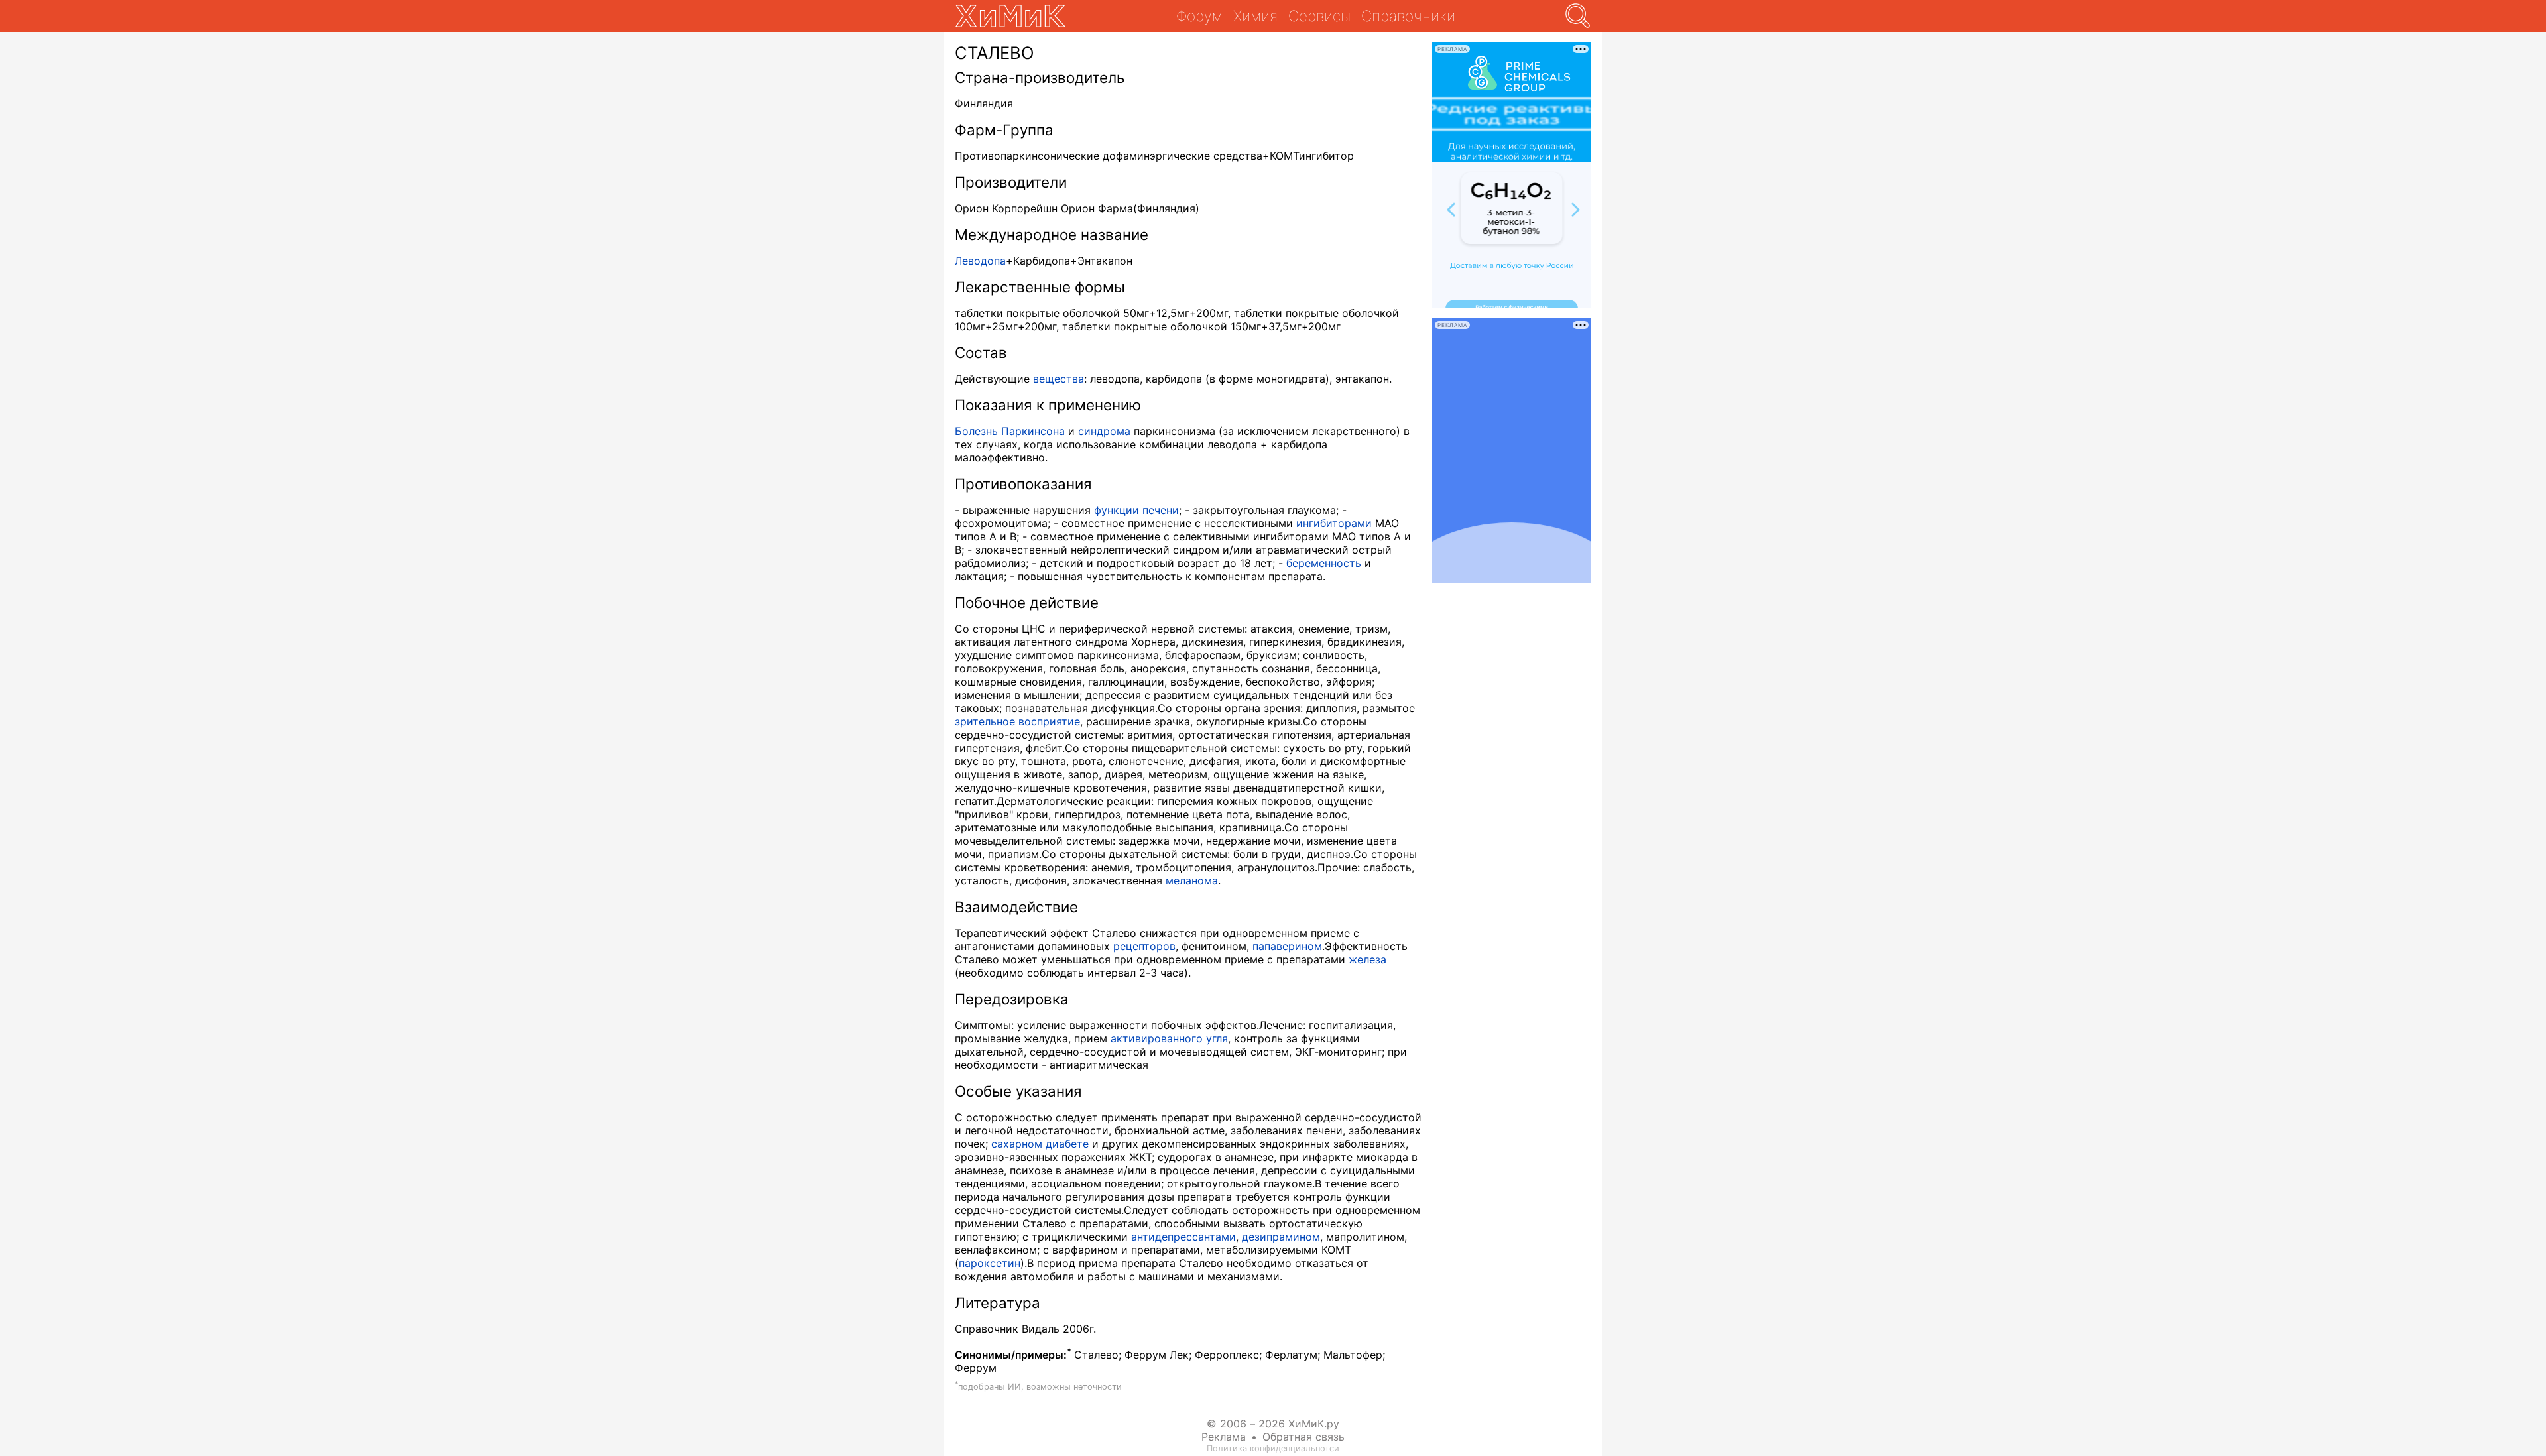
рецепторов (1144, 946)
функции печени (1136, 510)
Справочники (1408, 16)
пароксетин (990, 1263)
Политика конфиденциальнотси (1273, 1448)
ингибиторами (1334, 523)
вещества (1059, 379)
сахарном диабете (1040, 1144)
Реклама (1224, 1437)
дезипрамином (1281, 1237)
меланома (1192, 880)
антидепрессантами (1183, 1237)
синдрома (1104, 431)
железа (1367, 959)
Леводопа (980, 261)
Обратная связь (1303, 1437)
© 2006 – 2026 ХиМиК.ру (1273, 1424)
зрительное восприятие (1017, 721)
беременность (1324, 563)
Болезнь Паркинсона (1010, 431)
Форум (1199, 16)
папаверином (1287, 946)
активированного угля (1169, 1038)
